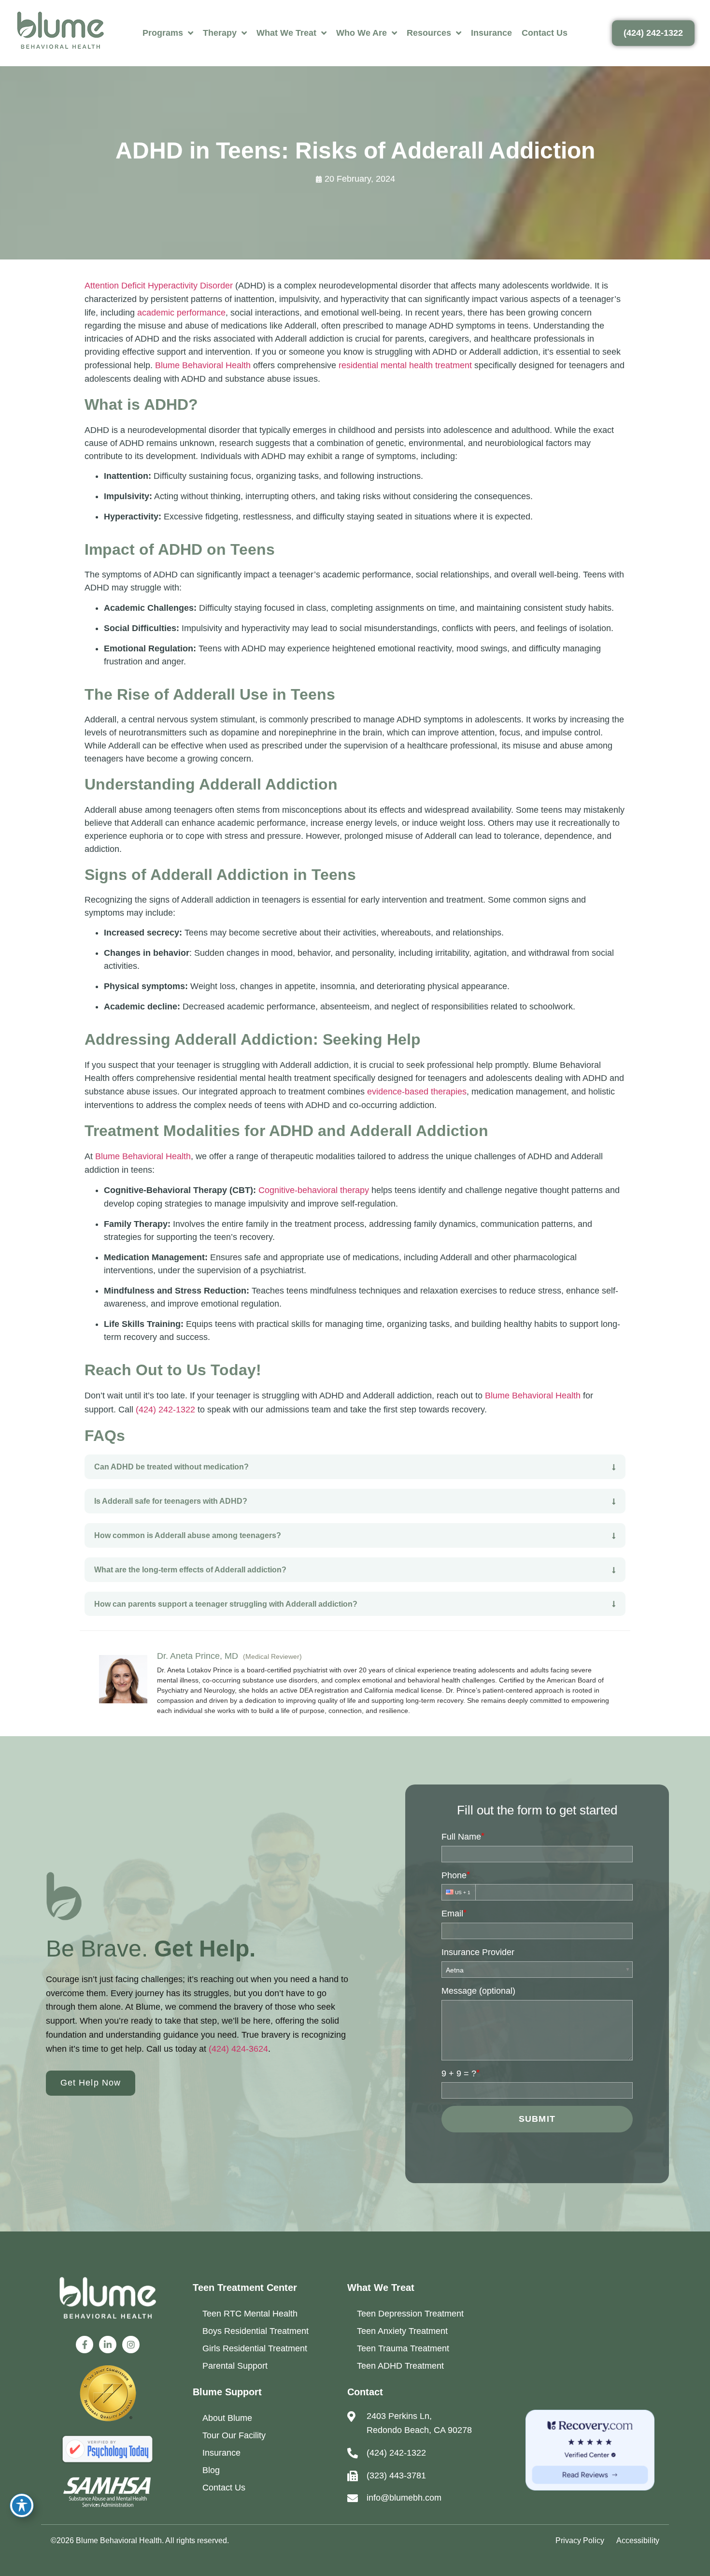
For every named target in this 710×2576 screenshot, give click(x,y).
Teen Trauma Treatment (403, 2348)
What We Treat (286, 33)
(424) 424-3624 (238, 2049)
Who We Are (362, 33)
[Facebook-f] (85, 2345)
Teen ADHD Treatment (400, 2366)
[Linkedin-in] (108, 2345)
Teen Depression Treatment (410, 2314)
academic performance (181, 313)
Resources (429, 33)
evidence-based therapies (417, 1092)
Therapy (220, 33)
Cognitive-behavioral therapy (314, 1190)
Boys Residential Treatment (256, 2331)
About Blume (227, 2418)
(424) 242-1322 (165, 1410)
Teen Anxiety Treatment (402, 2331)
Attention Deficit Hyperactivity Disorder (159, 286)
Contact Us (545, 33)
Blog (211, 2470)
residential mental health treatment (405, 365)
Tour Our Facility (234, 2435)
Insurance (491, 33)
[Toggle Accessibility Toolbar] (22, 2505)
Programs (163, 33)
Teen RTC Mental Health (250, 2314)
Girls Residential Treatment (255, 2348)
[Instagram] (131, 2345)
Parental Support (235, 2366)
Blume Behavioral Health (203, 365)
